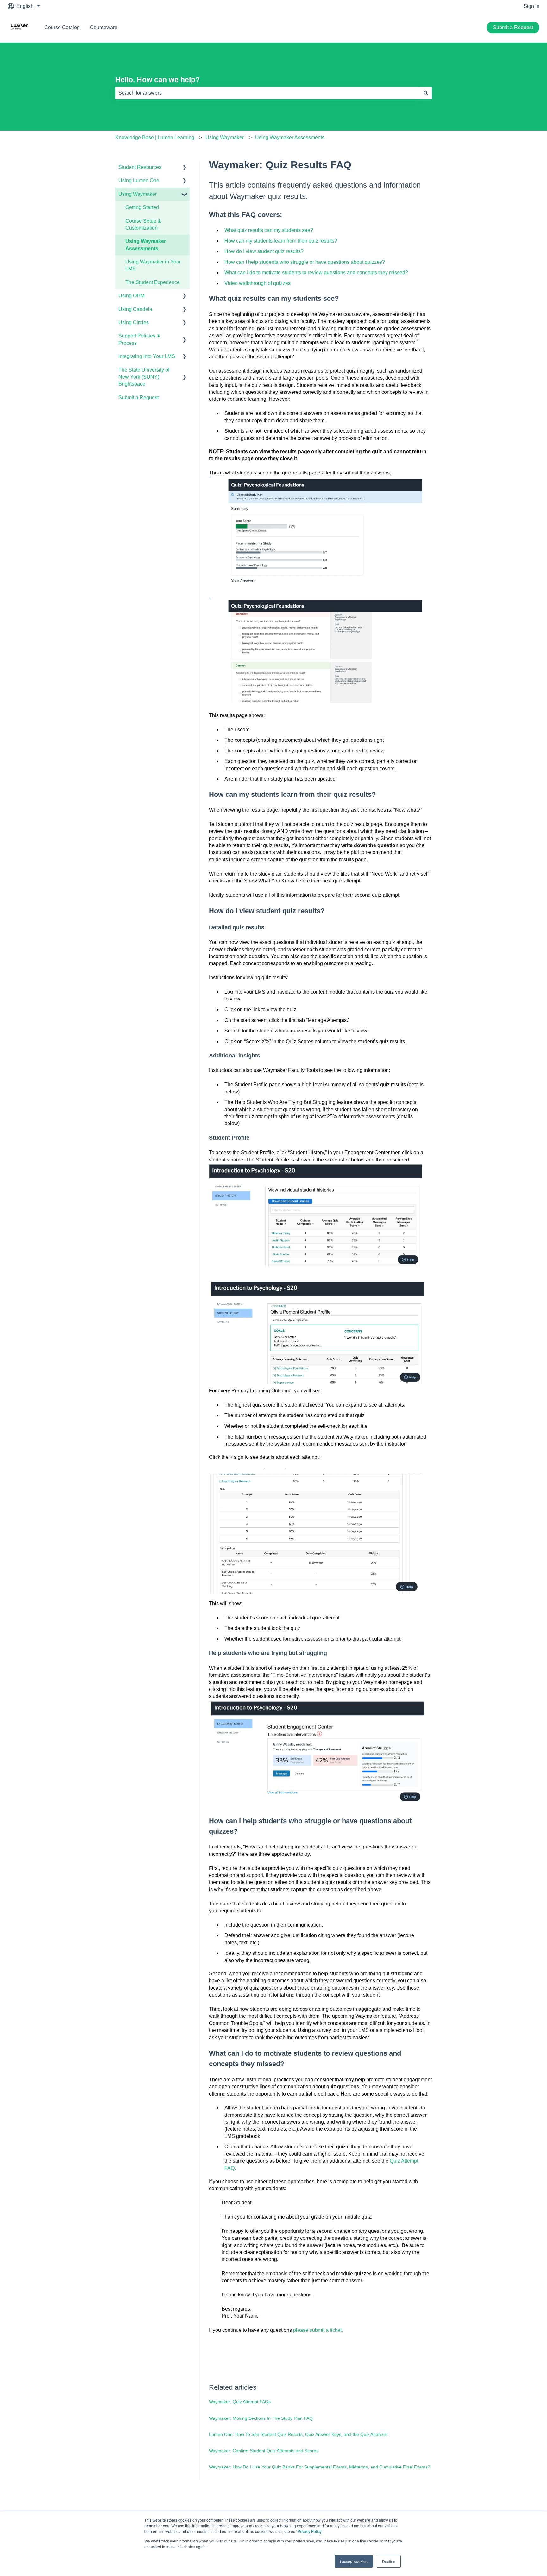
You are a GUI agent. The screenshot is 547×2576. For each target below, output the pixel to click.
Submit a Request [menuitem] (138, 397)
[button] (185, 168)
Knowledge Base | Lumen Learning (155, 137)
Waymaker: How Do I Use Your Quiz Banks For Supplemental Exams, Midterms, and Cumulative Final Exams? (320, 2467)
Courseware (104, 27)
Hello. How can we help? (157, 80)
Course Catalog (62, 27)
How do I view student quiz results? (264, 251)
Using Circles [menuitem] (134, 322)
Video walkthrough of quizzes (258, 283)
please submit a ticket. (318, 2330)
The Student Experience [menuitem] (153, 282)
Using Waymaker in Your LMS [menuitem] (153, 265)
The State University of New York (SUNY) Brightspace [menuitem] (144, 377)
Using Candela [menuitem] (135, 309)
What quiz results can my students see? (269, 230)
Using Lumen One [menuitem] (139, 180)
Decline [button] (389, 2561)
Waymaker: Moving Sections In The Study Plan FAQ (261, 2418)
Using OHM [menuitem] (132, 296)
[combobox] (267, 93)
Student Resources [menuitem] (140, 167)
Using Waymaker (225, 137)
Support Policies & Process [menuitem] (139, 339)
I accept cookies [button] (354, 2561)
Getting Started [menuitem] (142, 207)
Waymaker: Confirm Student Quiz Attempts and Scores (264, 2451)
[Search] (426, 93)
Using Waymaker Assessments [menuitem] (146, 245)
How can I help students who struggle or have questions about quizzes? (305, 262)
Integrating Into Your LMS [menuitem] (147, 356)
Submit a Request (513, 27)
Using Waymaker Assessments (290, 137)
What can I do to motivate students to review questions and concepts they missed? (316, 272)
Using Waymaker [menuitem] (138, 194)
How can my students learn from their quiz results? (281, 241)
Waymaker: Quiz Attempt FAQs (240, 2402)
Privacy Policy (309, 2531)
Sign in (531, 6)
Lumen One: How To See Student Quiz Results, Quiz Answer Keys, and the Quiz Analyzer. (299, 2434)
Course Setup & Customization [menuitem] (143, 224)
